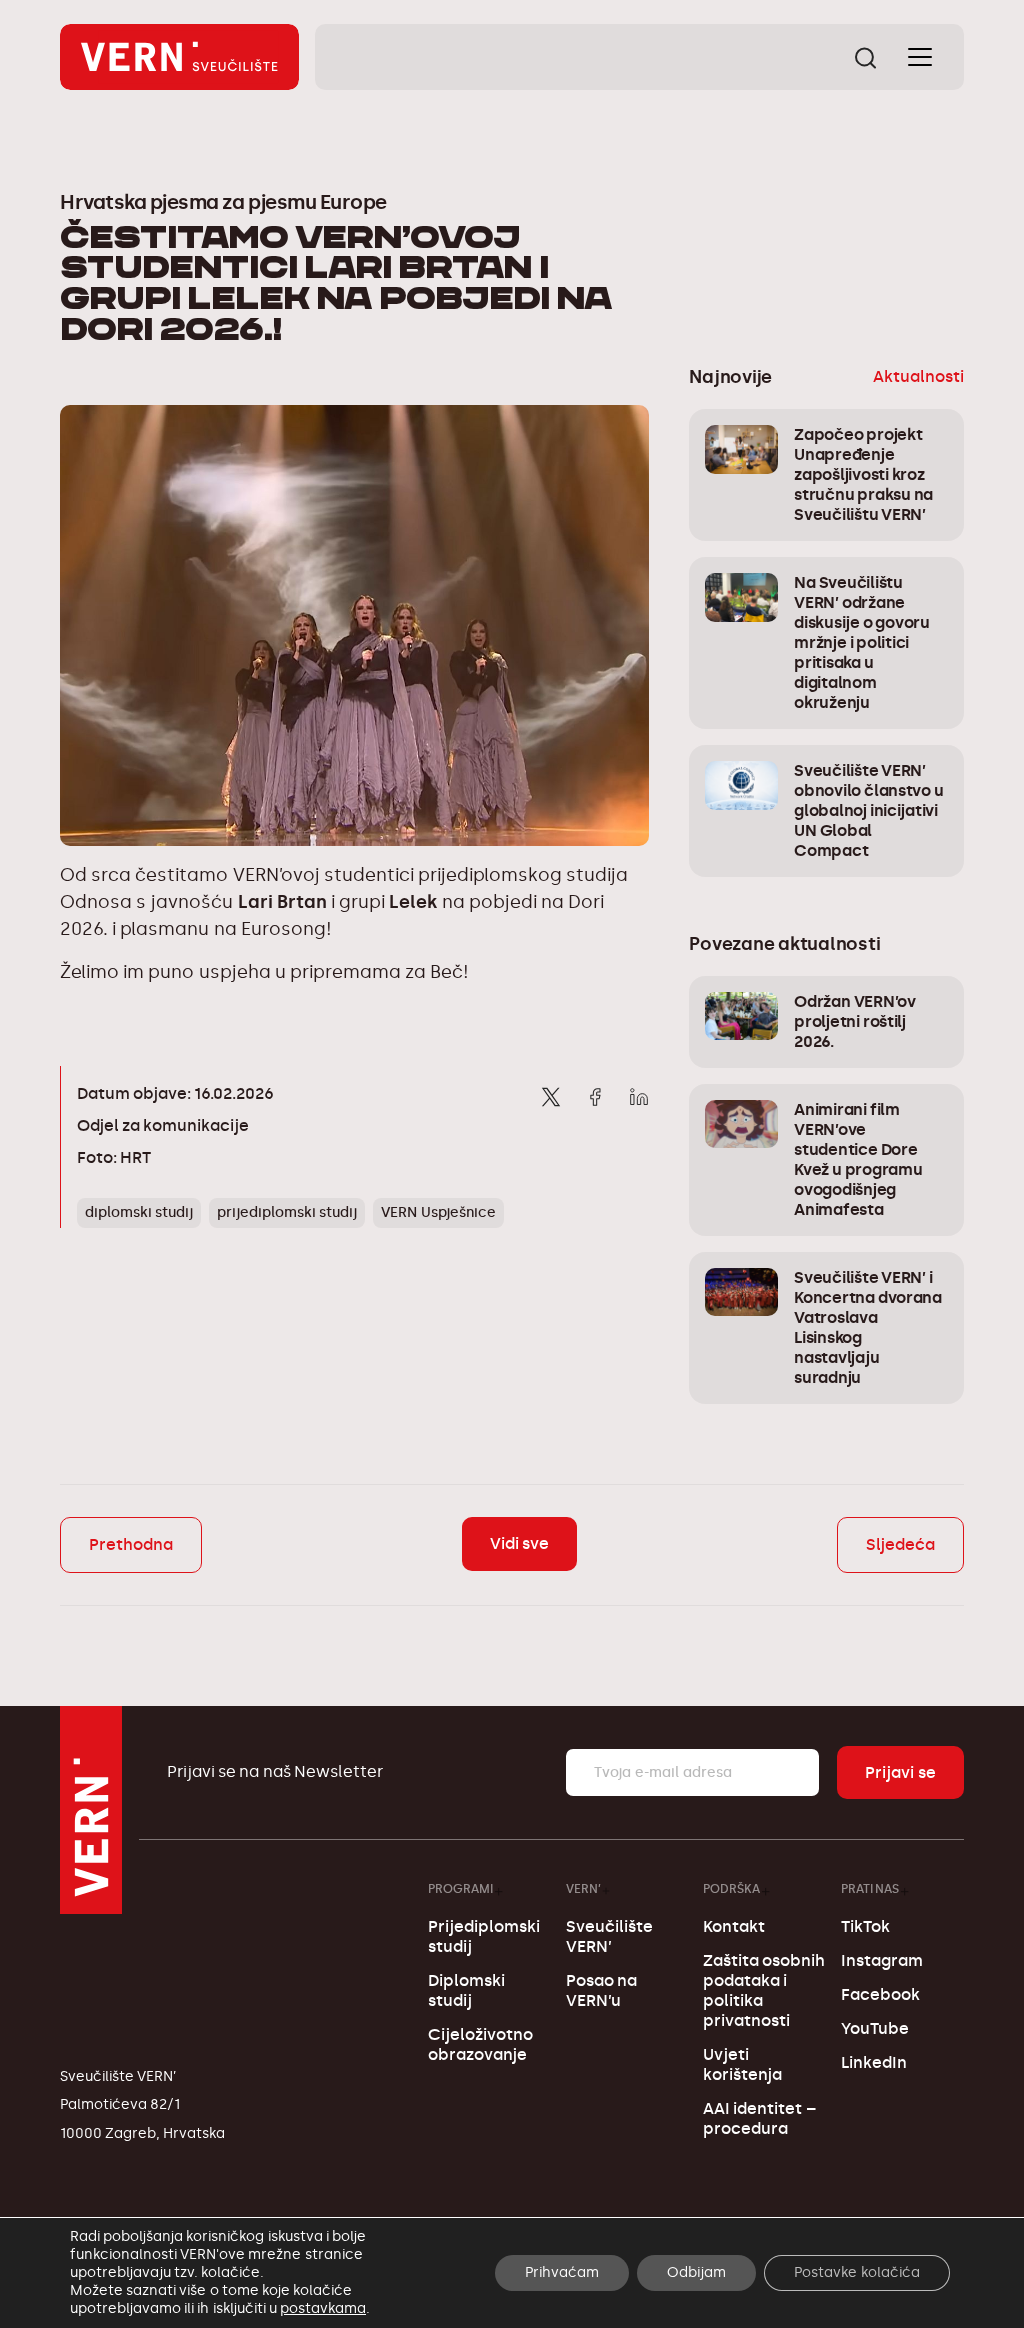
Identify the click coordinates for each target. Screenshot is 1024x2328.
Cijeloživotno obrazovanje (480, 2044)
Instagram (882, 1960)
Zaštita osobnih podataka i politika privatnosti (764, 1990)
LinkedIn (874, 2062)
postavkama (323, 2308)
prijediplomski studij (287, 1212)
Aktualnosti (918, 376)
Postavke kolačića (857, 2272)
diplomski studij (139, 1212)
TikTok (865, 1926)
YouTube (875, 2028)
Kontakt (734, 1926)
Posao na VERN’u (601, 1990)
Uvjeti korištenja (742, 2064)
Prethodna (131, 1544)
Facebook (880, 1994)
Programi (460, 1888)
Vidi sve (519, 1543)
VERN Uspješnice (438, 1212)
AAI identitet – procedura (759, 2118)
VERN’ (583, 1888)
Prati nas (870, 1888)
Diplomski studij (466, 1990)
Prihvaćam (562, 2272)
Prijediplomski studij (484, 1936)
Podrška (731, 1888)
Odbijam (696, 2272)
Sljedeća (900, 1544)
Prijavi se (900, 1772)
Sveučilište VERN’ (609, 1936)
